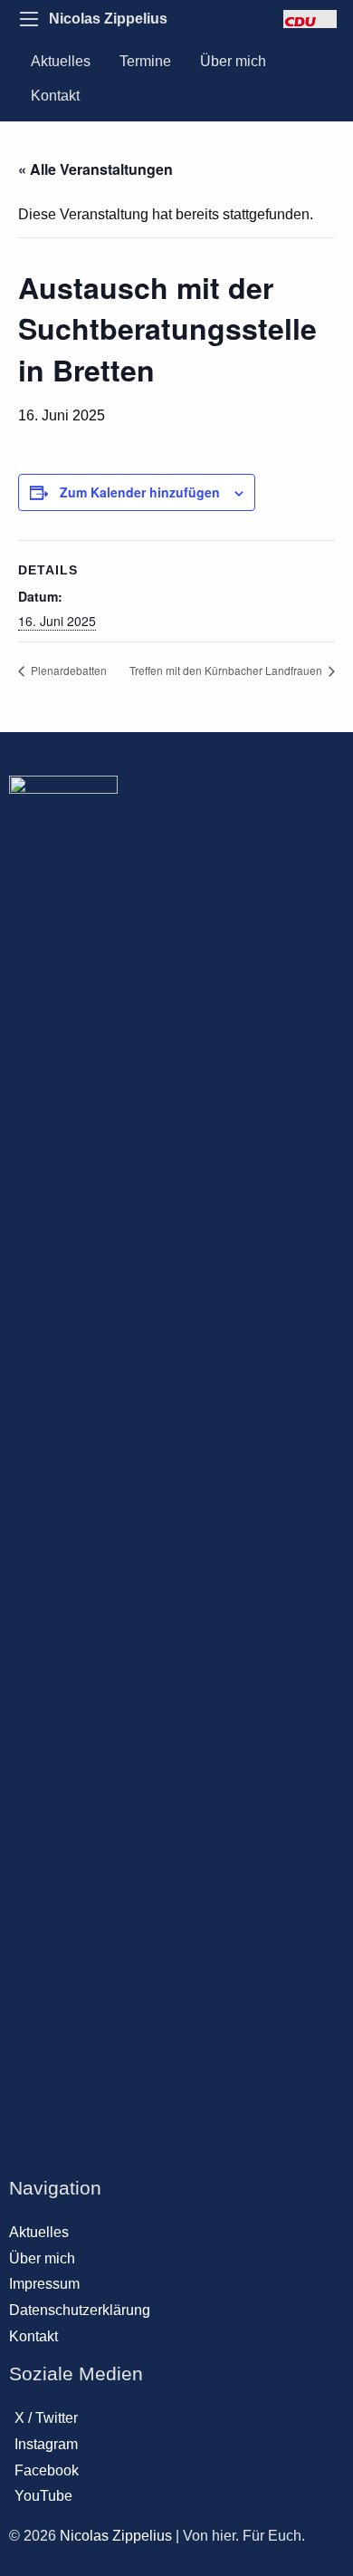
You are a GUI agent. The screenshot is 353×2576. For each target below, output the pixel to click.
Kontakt (55, 96)
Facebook (47, 2470)
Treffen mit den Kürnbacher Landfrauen (227, 670)
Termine (145, 61)
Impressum (44, 2284)
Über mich (233, 61)
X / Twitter (46, 2418)
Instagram (46, 2444)
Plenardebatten (67, 670)
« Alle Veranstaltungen (95, 169)
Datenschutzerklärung (80, 2310)
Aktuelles (61, 61)
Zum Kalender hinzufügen (140, 492)
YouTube (43, 2496)
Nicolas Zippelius (108, 19)
